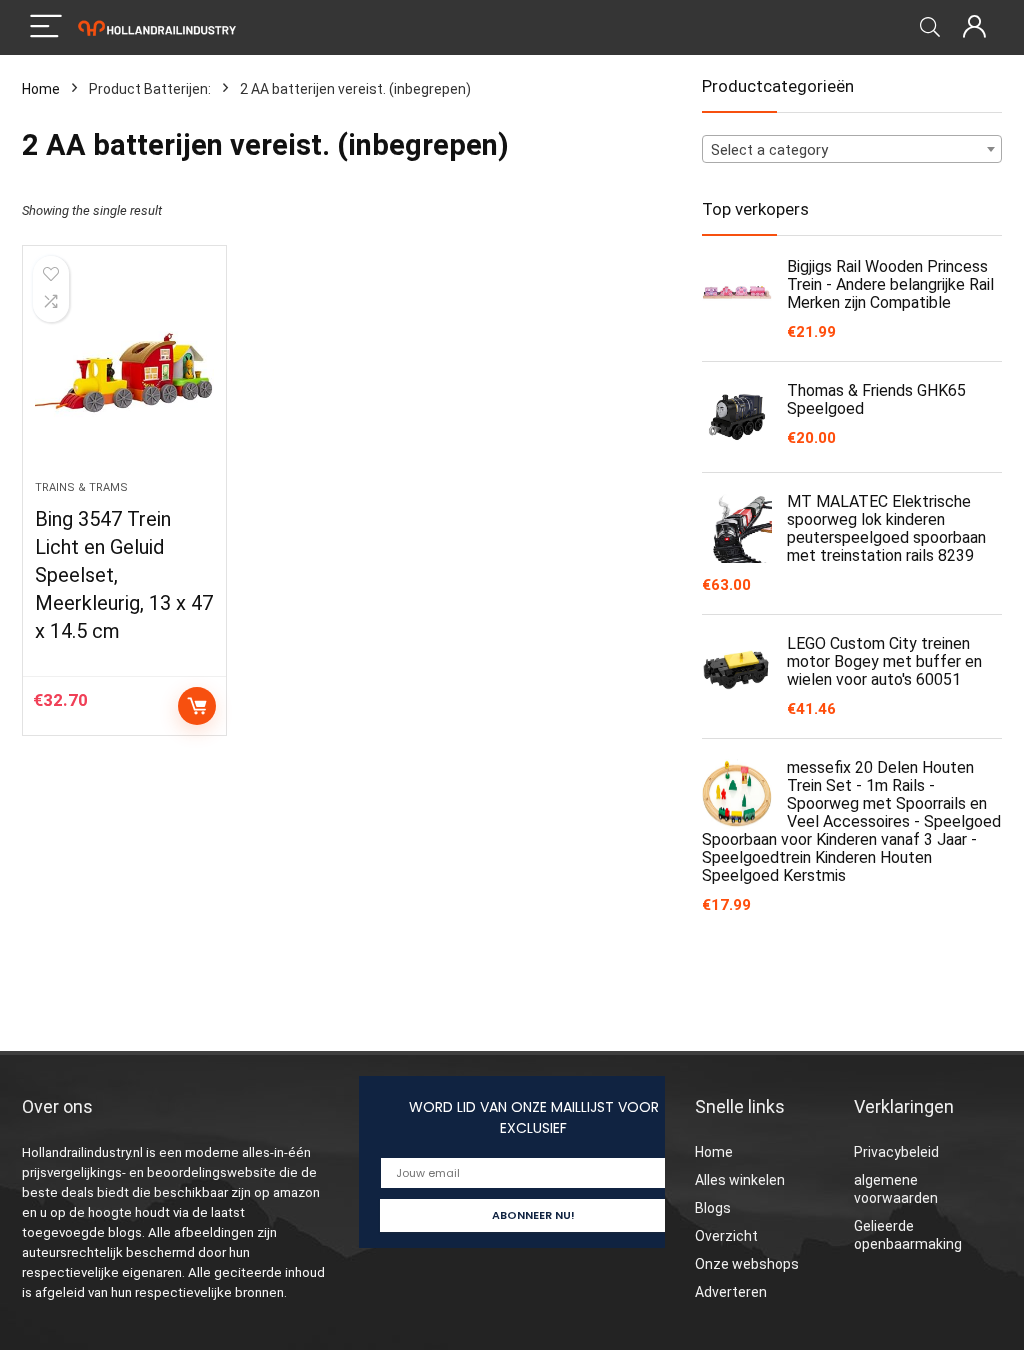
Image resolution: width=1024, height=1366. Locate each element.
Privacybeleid (896, 1152)
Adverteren (731, 1292)
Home (41, 89)
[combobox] (852, 149)
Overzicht (726, 1236)
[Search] (930, 27)
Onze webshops (747, 1264)
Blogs (713, 1208)
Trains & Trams (81, 487)
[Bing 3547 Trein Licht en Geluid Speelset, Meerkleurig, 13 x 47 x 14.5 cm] (124, 373)
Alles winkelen (740, 1180)
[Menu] (46, 27)
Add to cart (197, 706)
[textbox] (852, 150)
